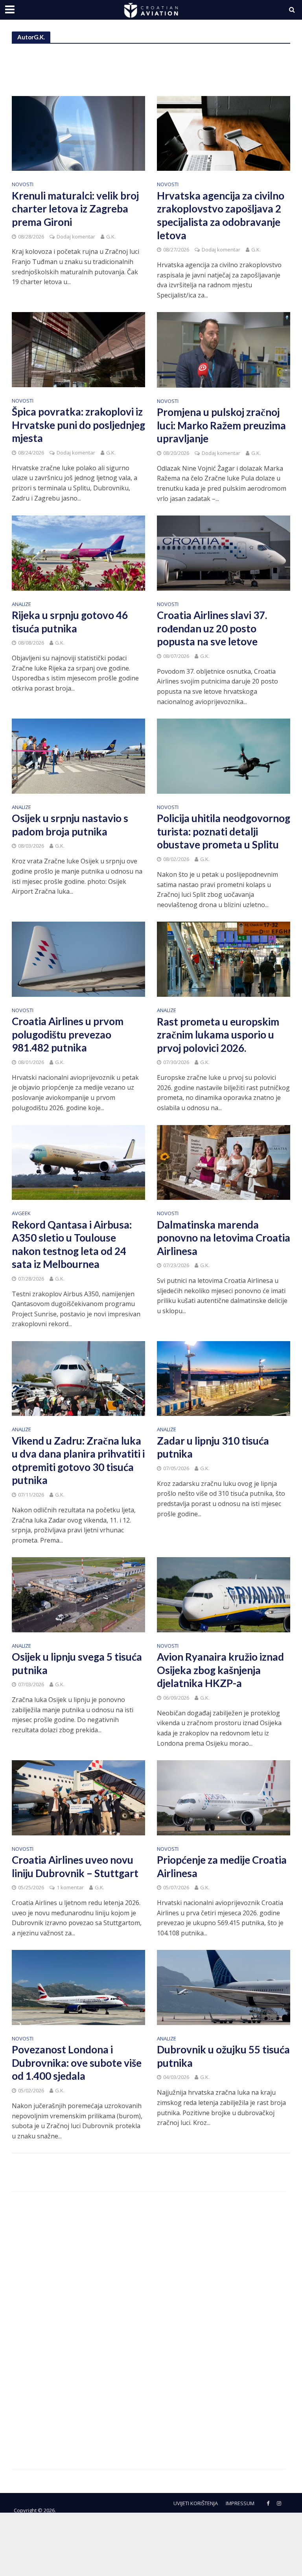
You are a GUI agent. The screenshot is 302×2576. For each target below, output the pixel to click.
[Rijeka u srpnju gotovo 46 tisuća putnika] (78, 553)
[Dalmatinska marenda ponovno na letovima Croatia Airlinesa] (224, 1162)
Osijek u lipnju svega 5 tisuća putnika (77, 1663)
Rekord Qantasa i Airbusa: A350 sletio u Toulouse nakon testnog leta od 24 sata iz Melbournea (72, 1245)
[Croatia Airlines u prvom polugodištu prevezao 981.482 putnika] (78, 959)
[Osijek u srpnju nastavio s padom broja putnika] (78, 756)
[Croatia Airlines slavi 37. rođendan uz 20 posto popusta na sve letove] (224, 553)
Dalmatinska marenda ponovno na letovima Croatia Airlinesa (224, 1238)
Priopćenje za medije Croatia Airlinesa (222, 1866)
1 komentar (70, 1887)
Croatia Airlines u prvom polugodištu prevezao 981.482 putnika (68, 1034)
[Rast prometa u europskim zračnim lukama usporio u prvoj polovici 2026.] (224, 959)
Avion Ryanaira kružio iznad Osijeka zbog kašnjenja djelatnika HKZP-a (220, 1670)
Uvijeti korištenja (196, 2503)
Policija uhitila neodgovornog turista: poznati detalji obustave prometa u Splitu (224, 831)
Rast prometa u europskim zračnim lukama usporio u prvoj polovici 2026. (218, 1035)
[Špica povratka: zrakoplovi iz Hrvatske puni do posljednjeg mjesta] (78, 349)
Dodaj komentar (76, 237)
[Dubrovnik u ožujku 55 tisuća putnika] (224, 1987)
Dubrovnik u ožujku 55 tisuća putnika (223, 2056)
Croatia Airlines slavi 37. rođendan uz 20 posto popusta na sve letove (212, 628)
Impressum (240, 2503)
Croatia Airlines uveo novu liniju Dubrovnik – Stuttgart (75, 1866)
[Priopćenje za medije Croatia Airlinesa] (224, 1797)
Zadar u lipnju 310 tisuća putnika (213, 1447)
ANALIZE (21, 605)
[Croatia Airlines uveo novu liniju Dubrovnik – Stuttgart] (78, 1797)
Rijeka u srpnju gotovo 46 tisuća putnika (70, 622)
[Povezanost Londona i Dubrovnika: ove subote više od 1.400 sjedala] (78, 1987)
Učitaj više (151, 2172)
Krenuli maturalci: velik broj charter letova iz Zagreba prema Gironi (75, 209)
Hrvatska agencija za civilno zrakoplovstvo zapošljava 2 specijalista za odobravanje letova (221, 215)
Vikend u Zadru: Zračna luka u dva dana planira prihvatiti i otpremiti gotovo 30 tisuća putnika (78, 1461)
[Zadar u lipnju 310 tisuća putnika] (224, 1378)
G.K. (111, 237)
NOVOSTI (23, 185)
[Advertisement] (80, 2321)
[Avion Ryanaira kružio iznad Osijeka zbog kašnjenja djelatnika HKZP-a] (224, 1594)
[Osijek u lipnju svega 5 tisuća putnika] (78, 1594)
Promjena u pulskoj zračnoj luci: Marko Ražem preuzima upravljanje (221, 425)
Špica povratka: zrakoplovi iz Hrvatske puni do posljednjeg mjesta (78, 425)
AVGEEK (21, 1214)
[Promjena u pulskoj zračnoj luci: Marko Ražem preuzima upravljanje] (224, 349)
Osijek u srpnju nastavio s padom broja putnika (70, 825)
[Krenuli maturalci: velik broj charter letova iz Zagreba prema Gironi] (78, 133)
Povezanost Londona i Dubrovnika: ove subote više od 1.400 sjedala (77, 2063)
